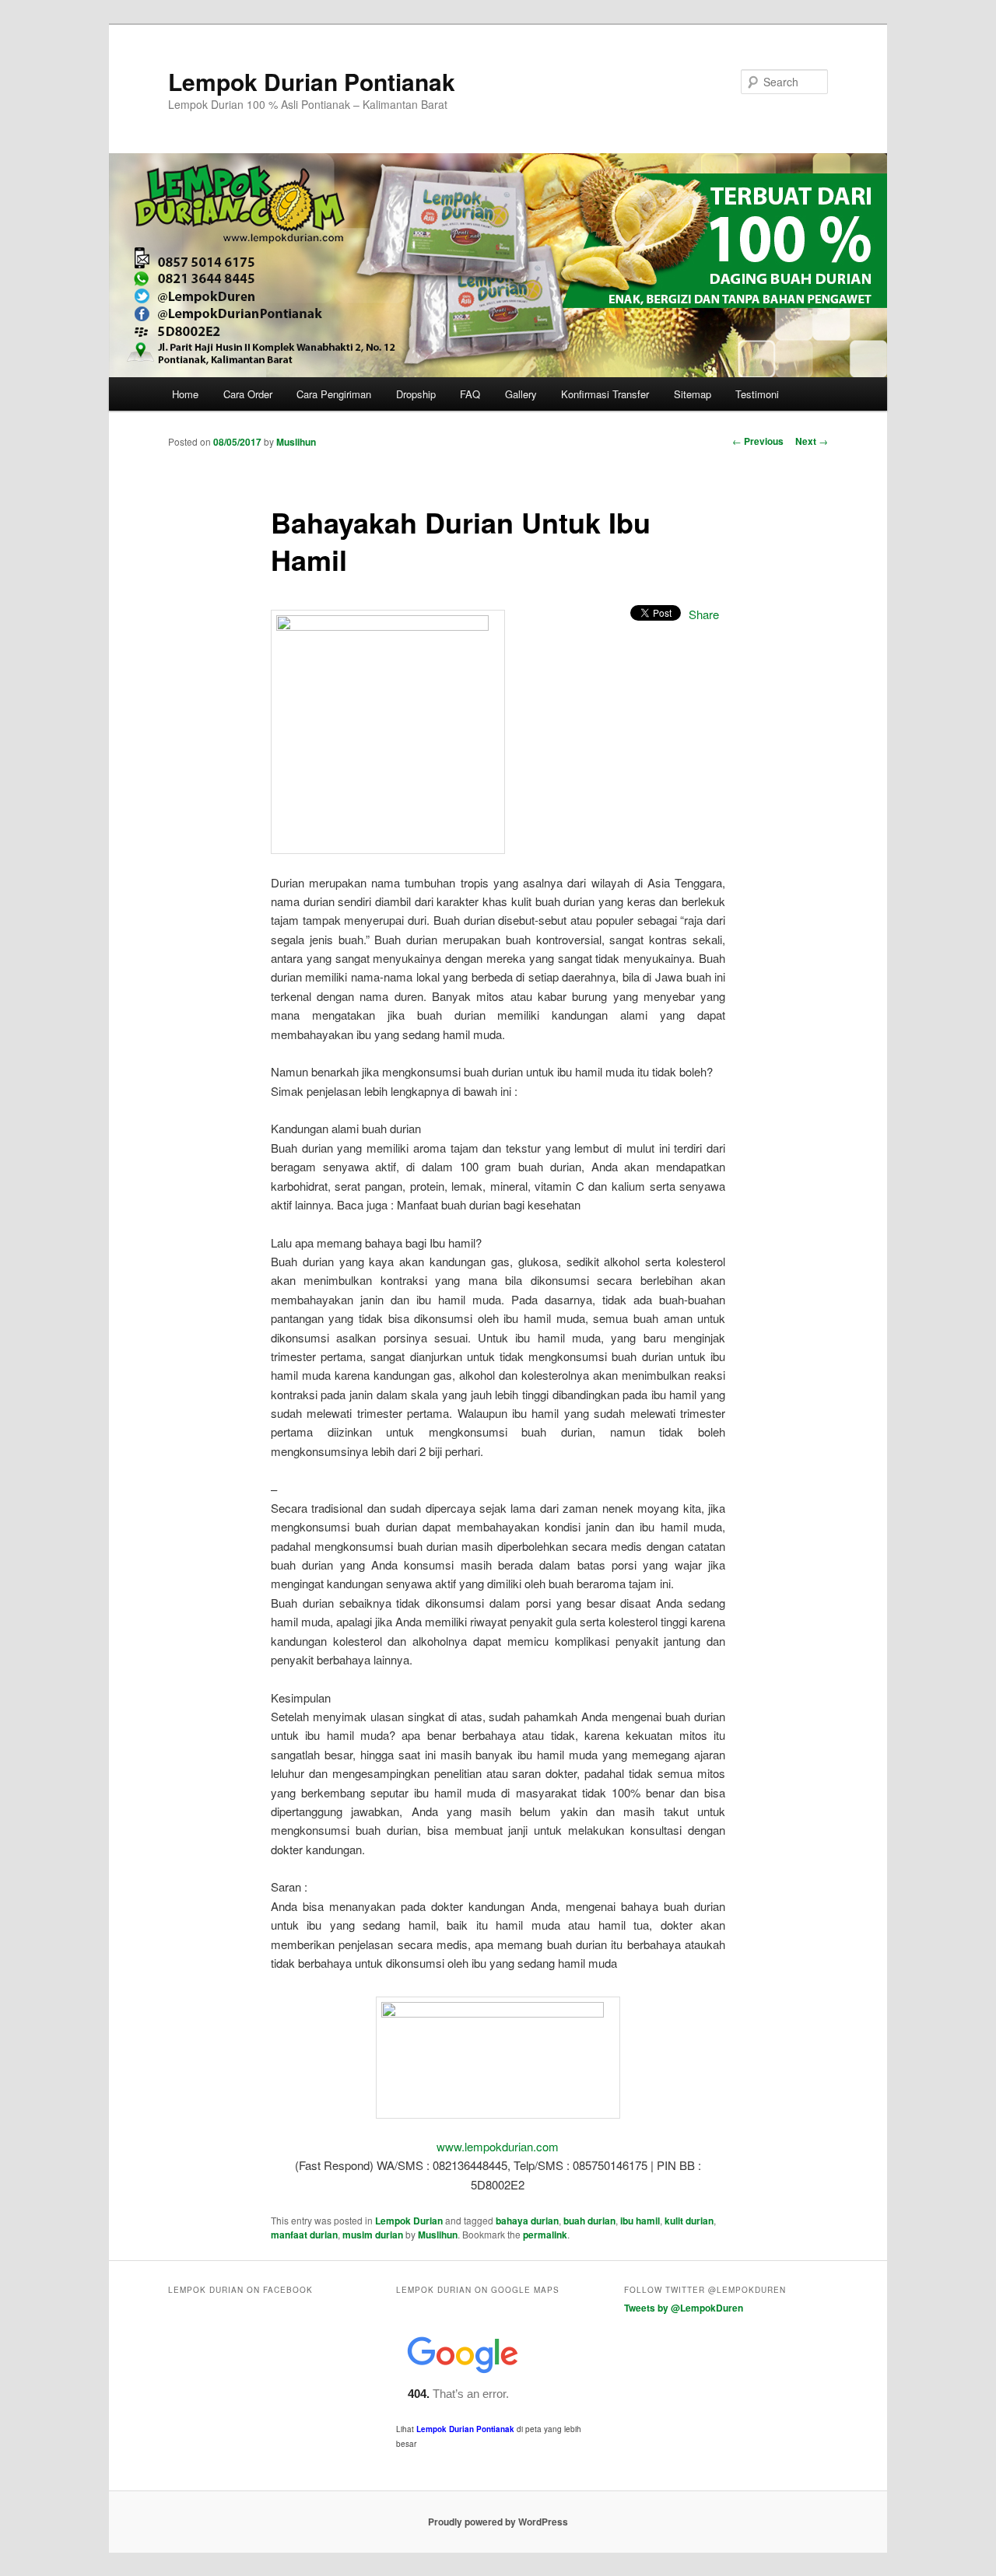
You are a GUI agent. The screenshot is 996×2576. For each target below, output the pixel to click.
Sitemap (693, 394)
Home (185, 394)
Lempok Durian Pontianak (312, 81)
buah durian (589, 2221)
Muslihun (296, 442)
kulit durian (689, 2221)
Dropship (416, 394)
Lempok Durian (409, 2221)
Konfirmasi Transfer (605, 394)
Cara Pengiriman (334, 394)
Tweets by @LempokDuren (684, 2308)
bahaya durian (527, 2221)
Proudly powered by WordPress (498, 2522)
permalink (545, 2235)
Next (812, 441)
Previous (758, 441)
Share (704, 614)
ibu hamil (640, 2221)
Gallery (521, 394)
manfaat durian (304, 2235)
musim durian (373, 2235)
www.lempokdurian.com (498, 2146)
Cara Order (248, 394)
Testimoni (757, 394)
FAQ (470, 394)
